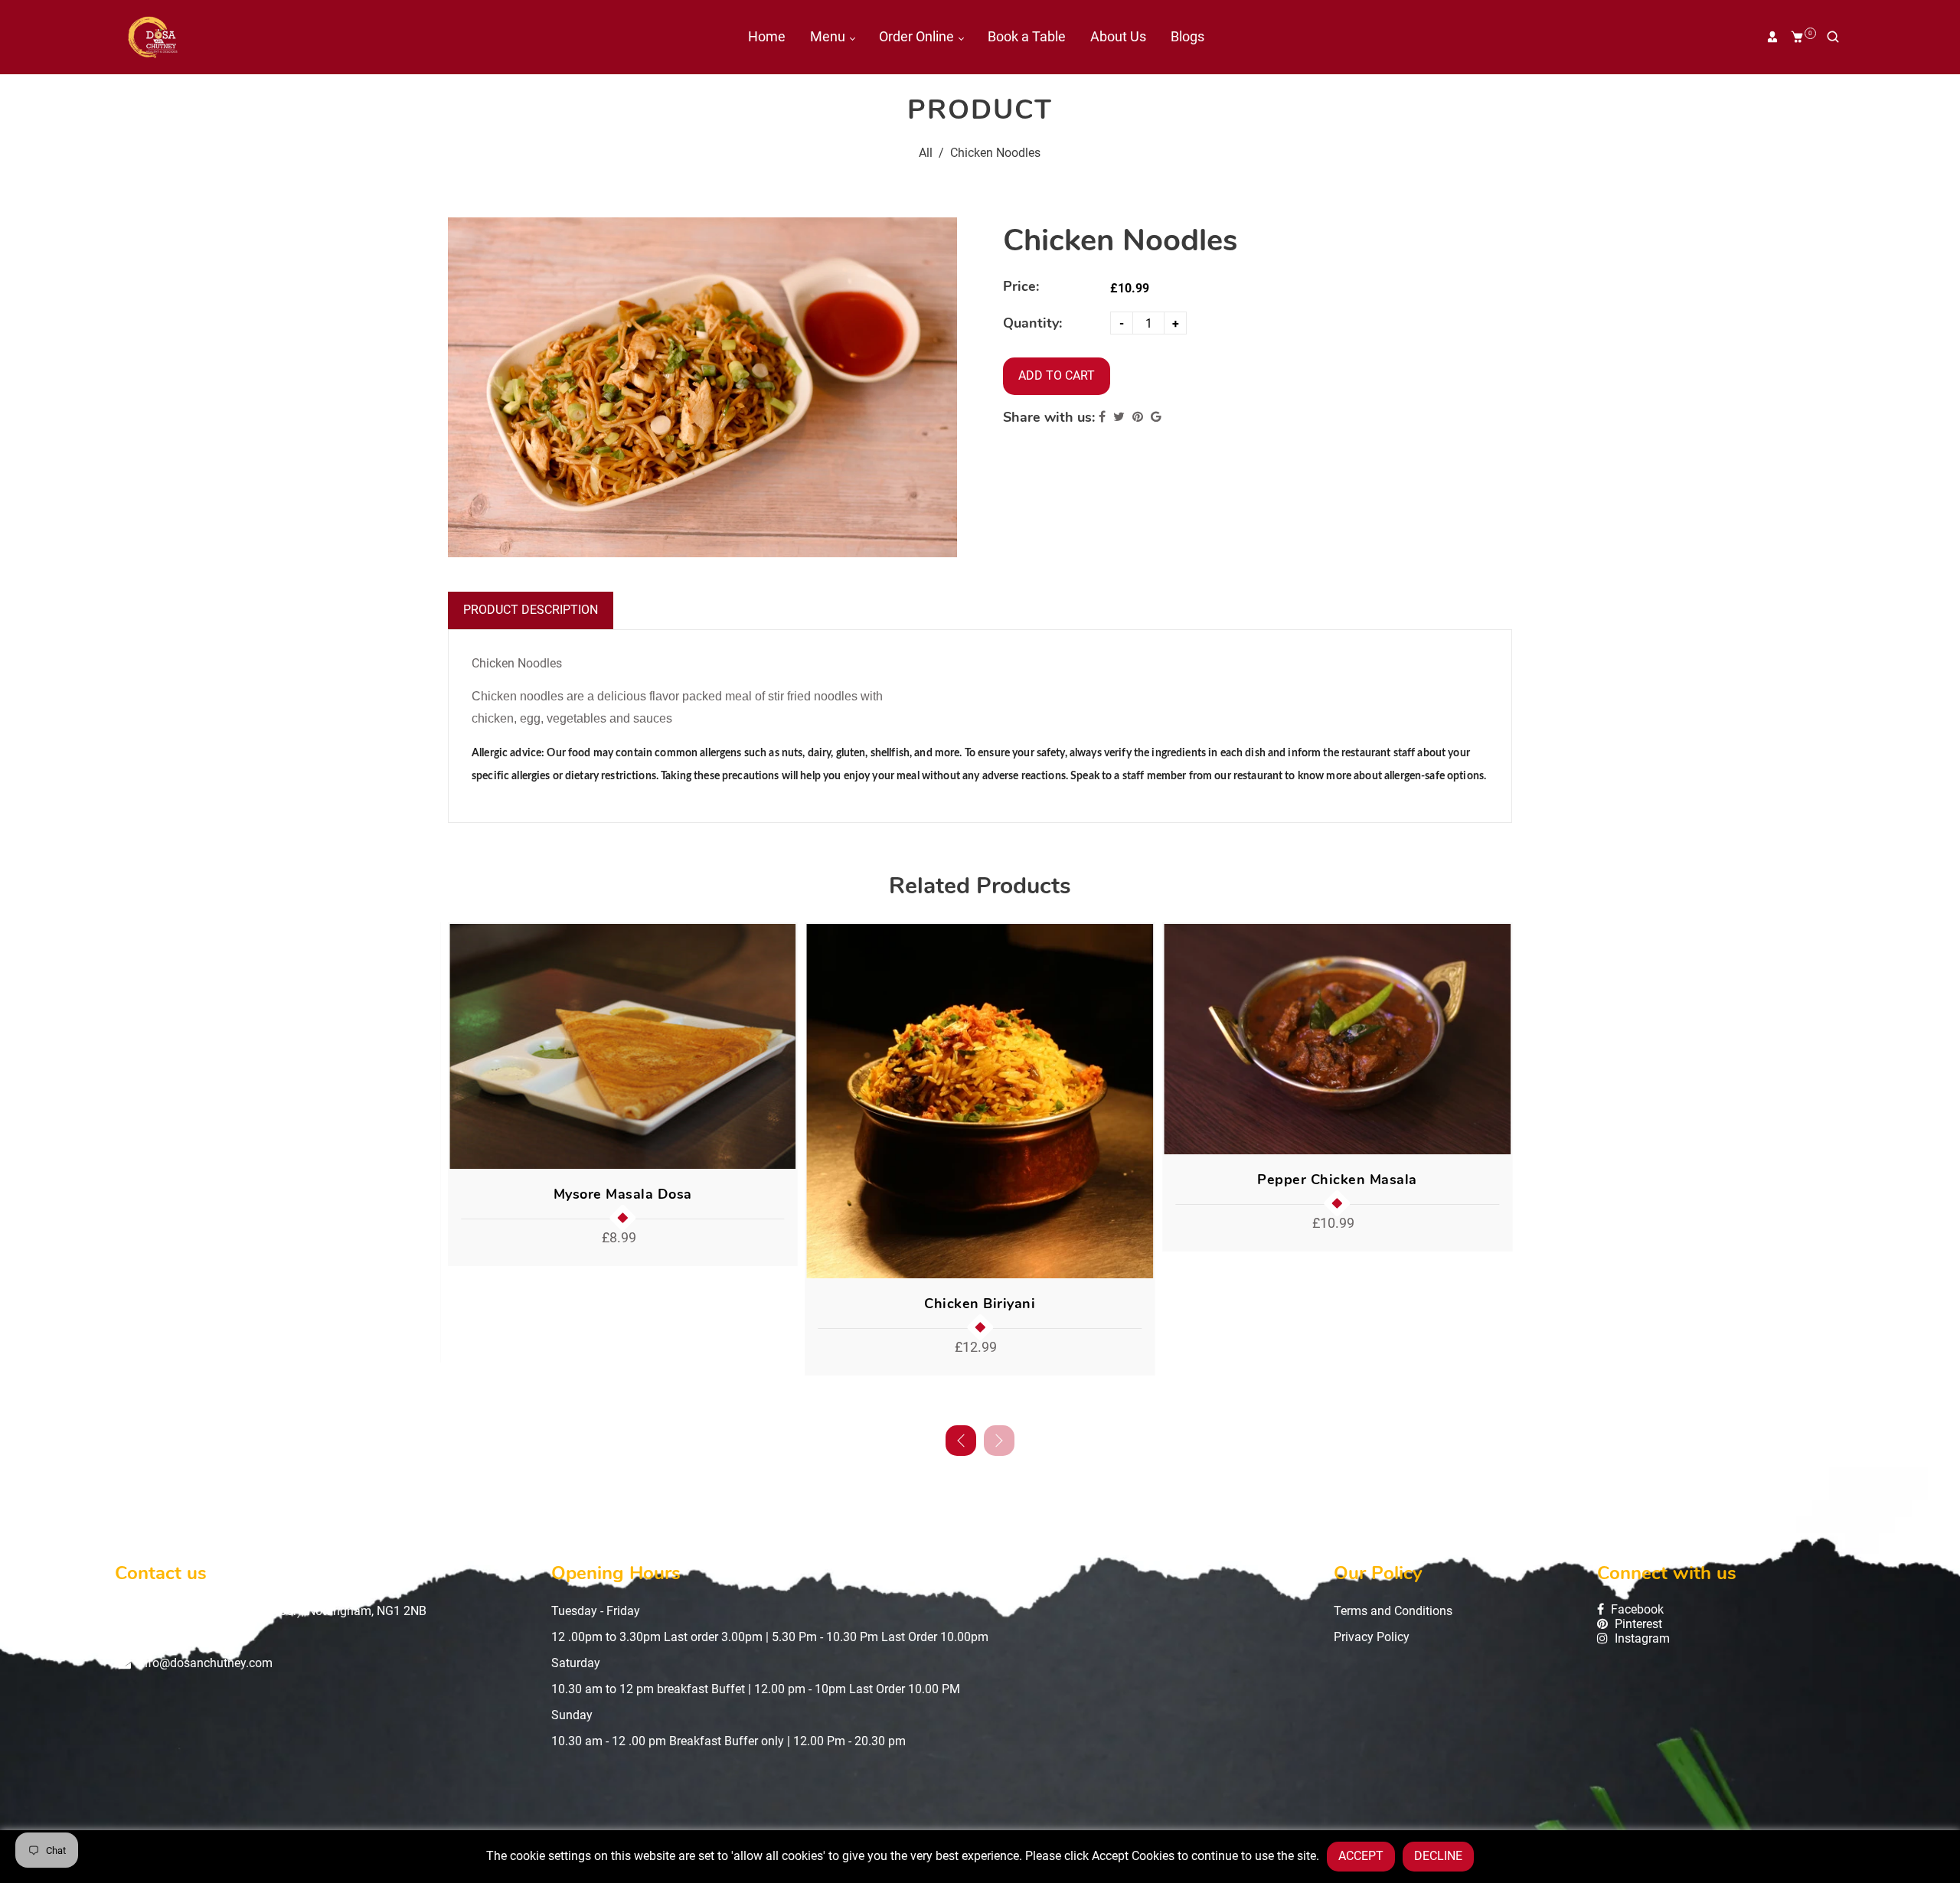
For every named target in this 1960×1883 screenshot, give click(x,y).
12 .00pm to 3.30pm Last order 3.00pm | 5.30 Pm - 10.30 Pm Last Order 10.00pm (770, 1637)
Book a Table (1027, 36)
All (926, 153)
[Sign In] (1772, 37)
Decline (1438, 1856)
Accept (1361, 1856)
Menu (829, 36)
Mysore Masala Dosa (623, 1194)
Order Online (918, 36)
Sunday (572, 1715)
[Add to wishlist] (780, 1046)
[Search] (1833, 37)
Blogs (1187, 36)
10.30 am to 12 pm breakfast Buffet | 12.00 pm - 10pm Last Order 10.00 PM (756, 1689)
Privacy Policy (1372, 1637)
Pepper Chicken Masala (1337, 1180)
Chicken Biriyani (980, 1304)
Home (767, 36)
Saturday (576, 1663)
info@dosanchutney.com (205, 1663)
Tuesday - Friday (596, 1611)
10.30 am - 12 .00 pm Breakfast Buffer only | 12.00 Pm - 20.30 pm (728, 1741)
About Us (1118, 36)
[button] (999, 1441)
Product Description (531, 610)
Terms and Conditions (1393, 1611)
